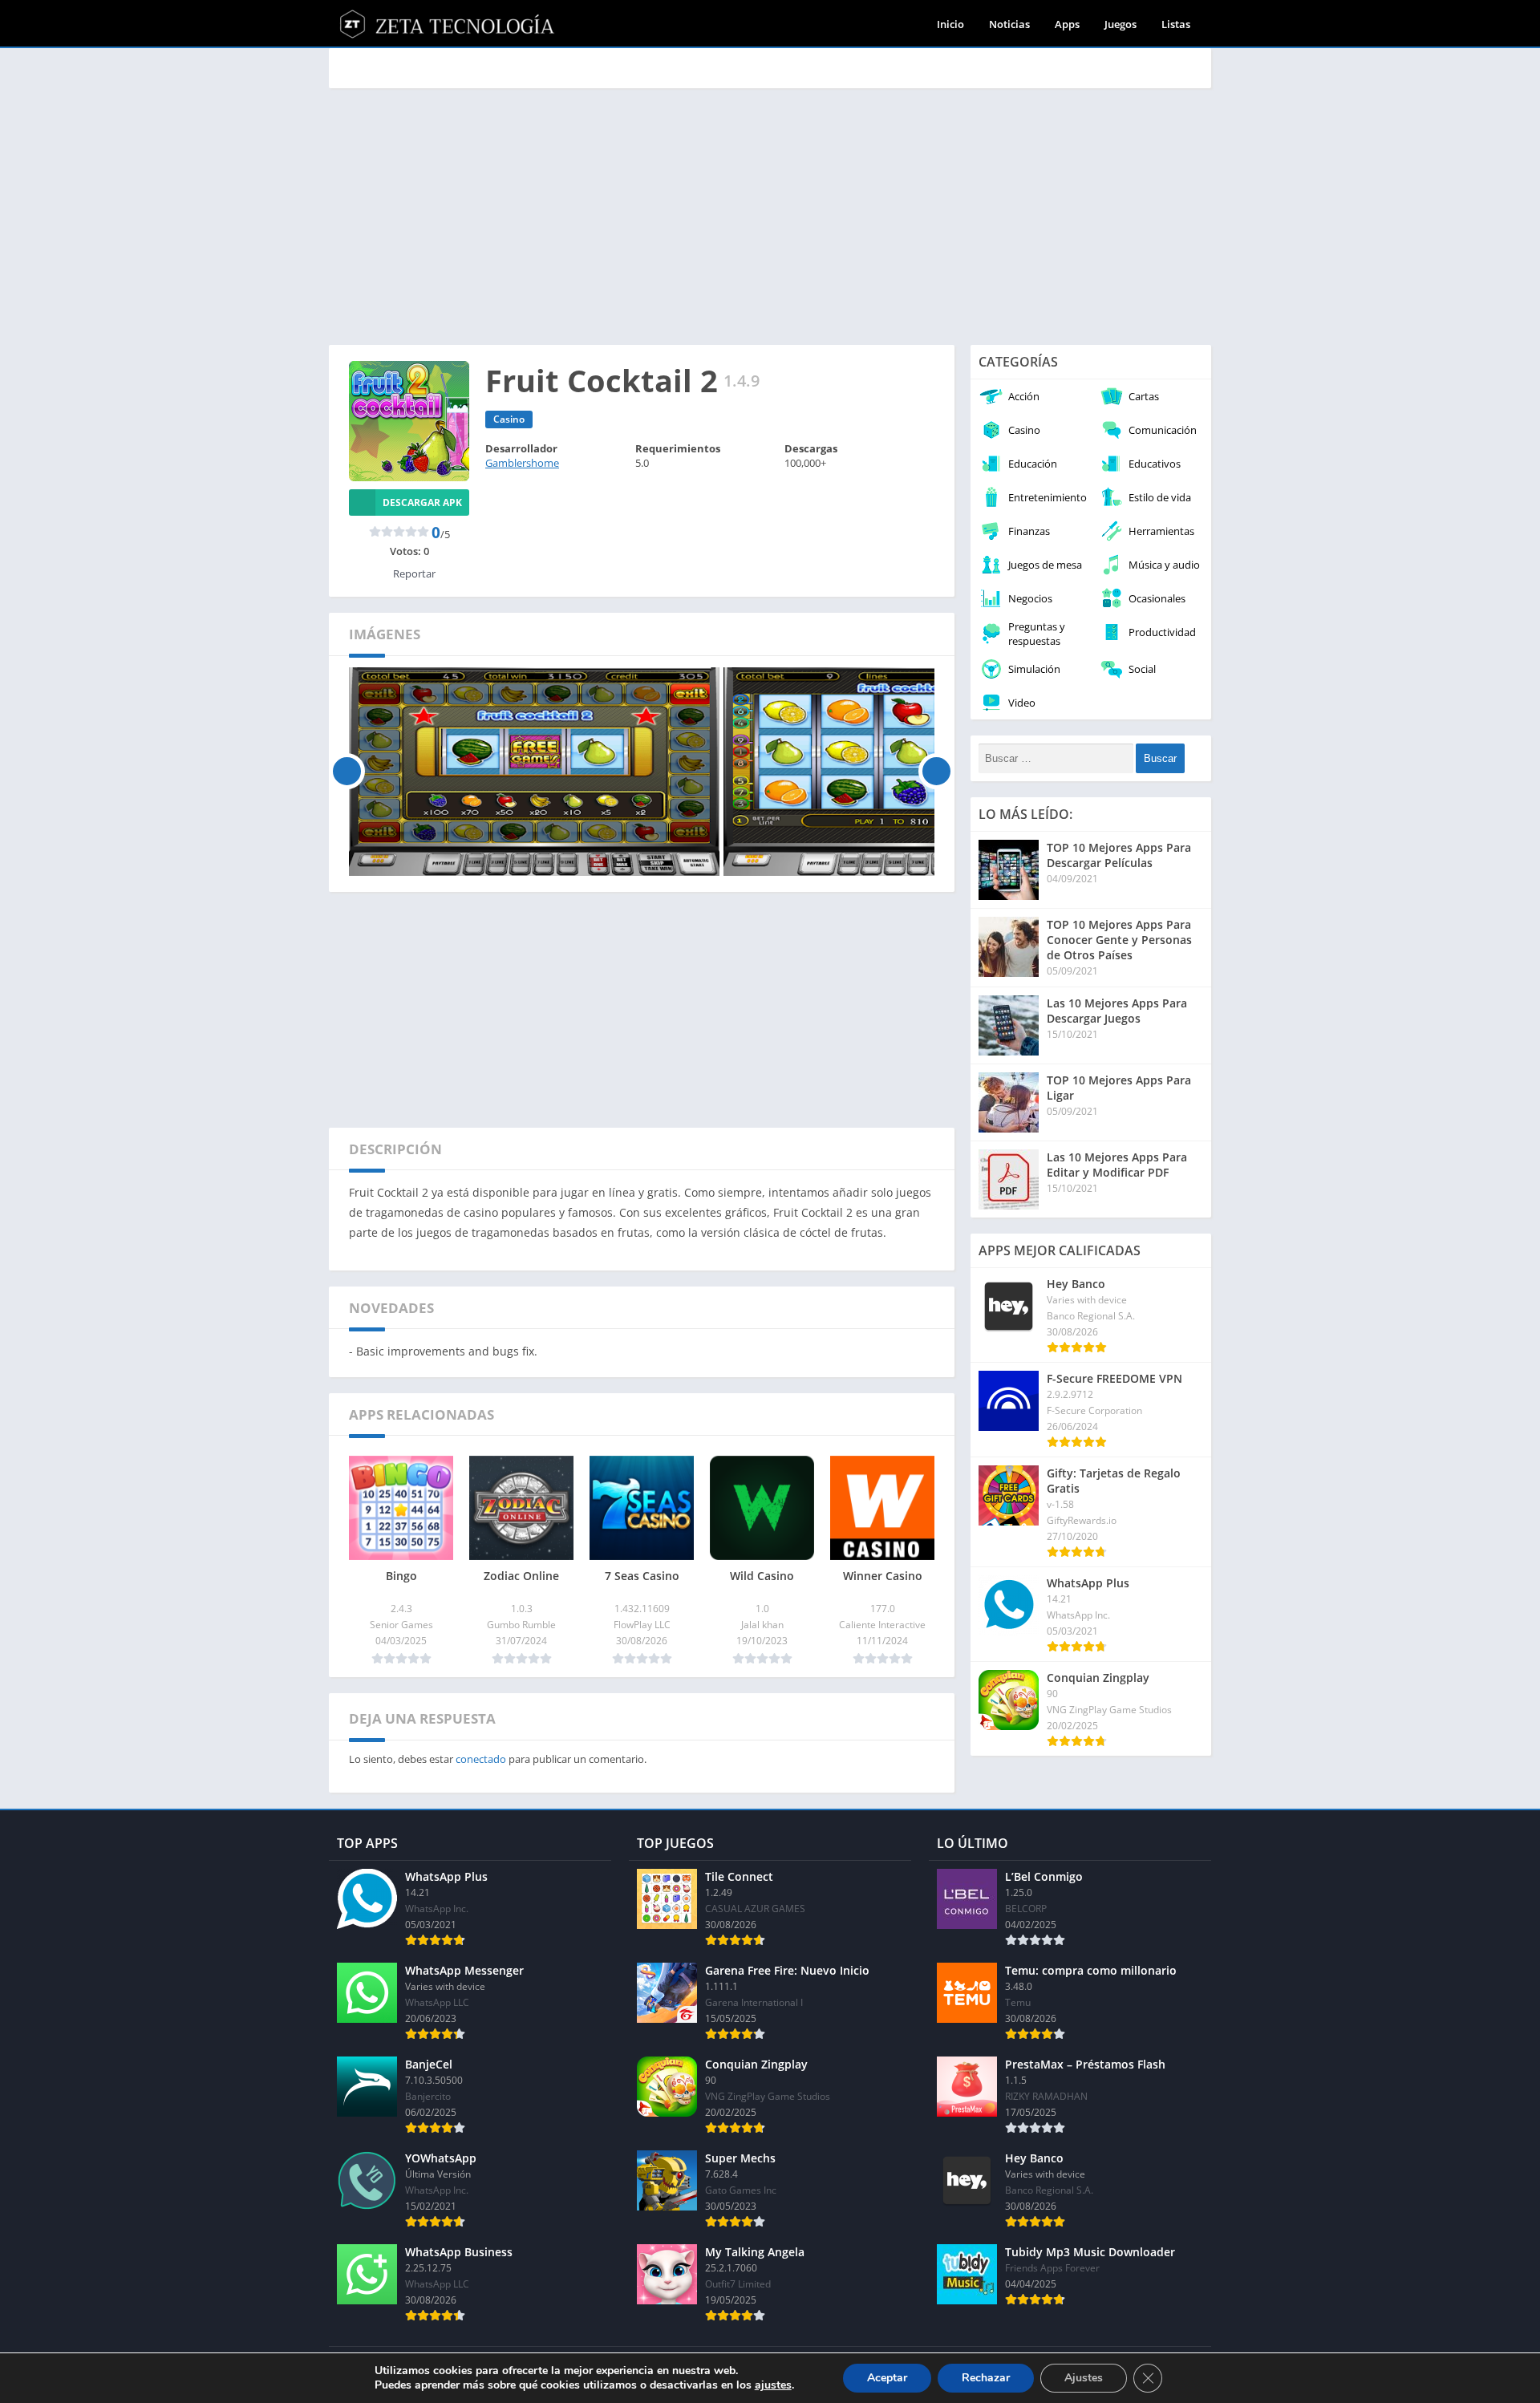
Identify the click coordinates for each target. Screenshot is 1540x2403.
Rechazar (986, 2378)
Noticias (1009, 24)
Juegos (1121, 24)
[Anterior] (347, 772)
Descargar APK (422, 502)
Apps (1067, 24)
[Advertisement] (770, 217)
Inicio (950, 24)
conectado (481, 1759)
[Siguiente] (936, 772)
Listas (1176, 24)
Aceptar (887, 2378)
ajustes (773, 2385)
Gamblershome (522, 463)
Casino (509, 419)
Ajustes (1084, 2378)
